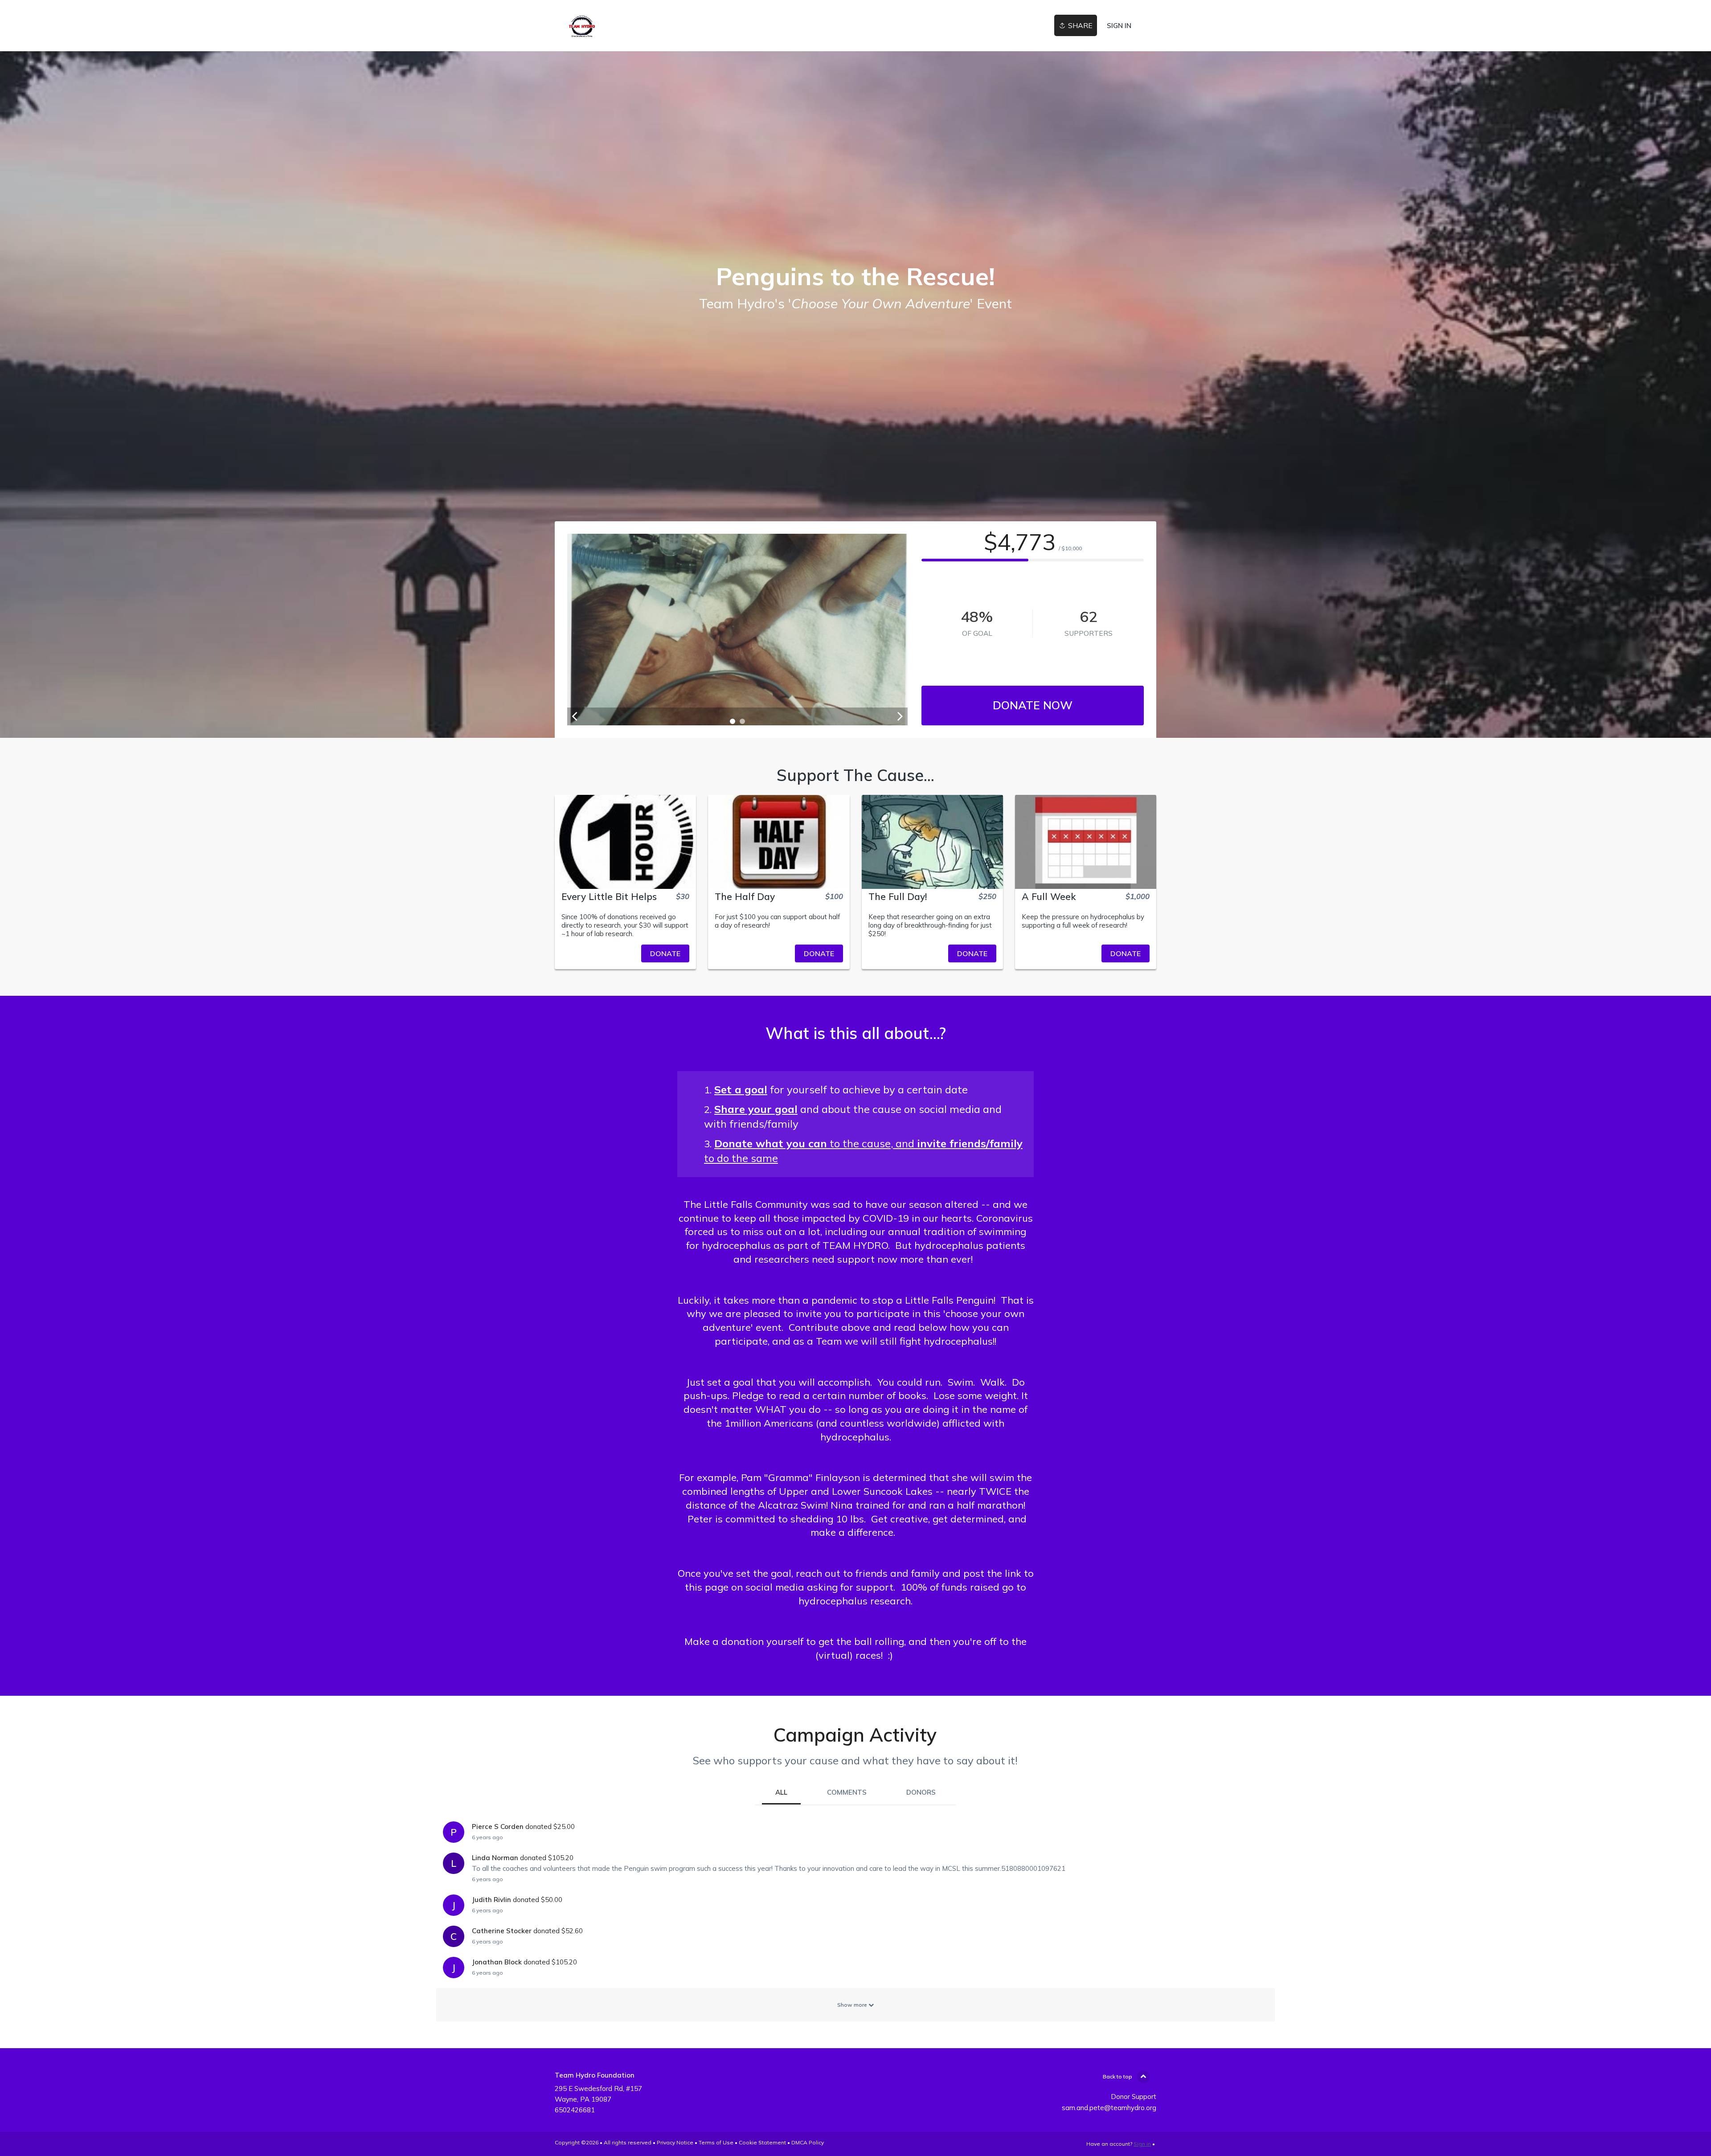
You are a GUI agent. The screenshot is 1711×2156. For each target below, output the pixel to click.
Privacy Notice (675, 2142)
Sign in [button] (1119, 26)
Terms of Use (716, 2142)
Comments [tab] (847, 1792)
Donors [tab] (921, 1792)
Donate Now (1033, 705)
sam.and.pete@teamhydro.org (1109, 2108)
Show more (853, 2005)
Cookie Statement (762, 2142)
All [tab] (781, 1792)
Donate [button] (665, 953)
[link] (582, 26)
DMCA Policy (808, 2142)
